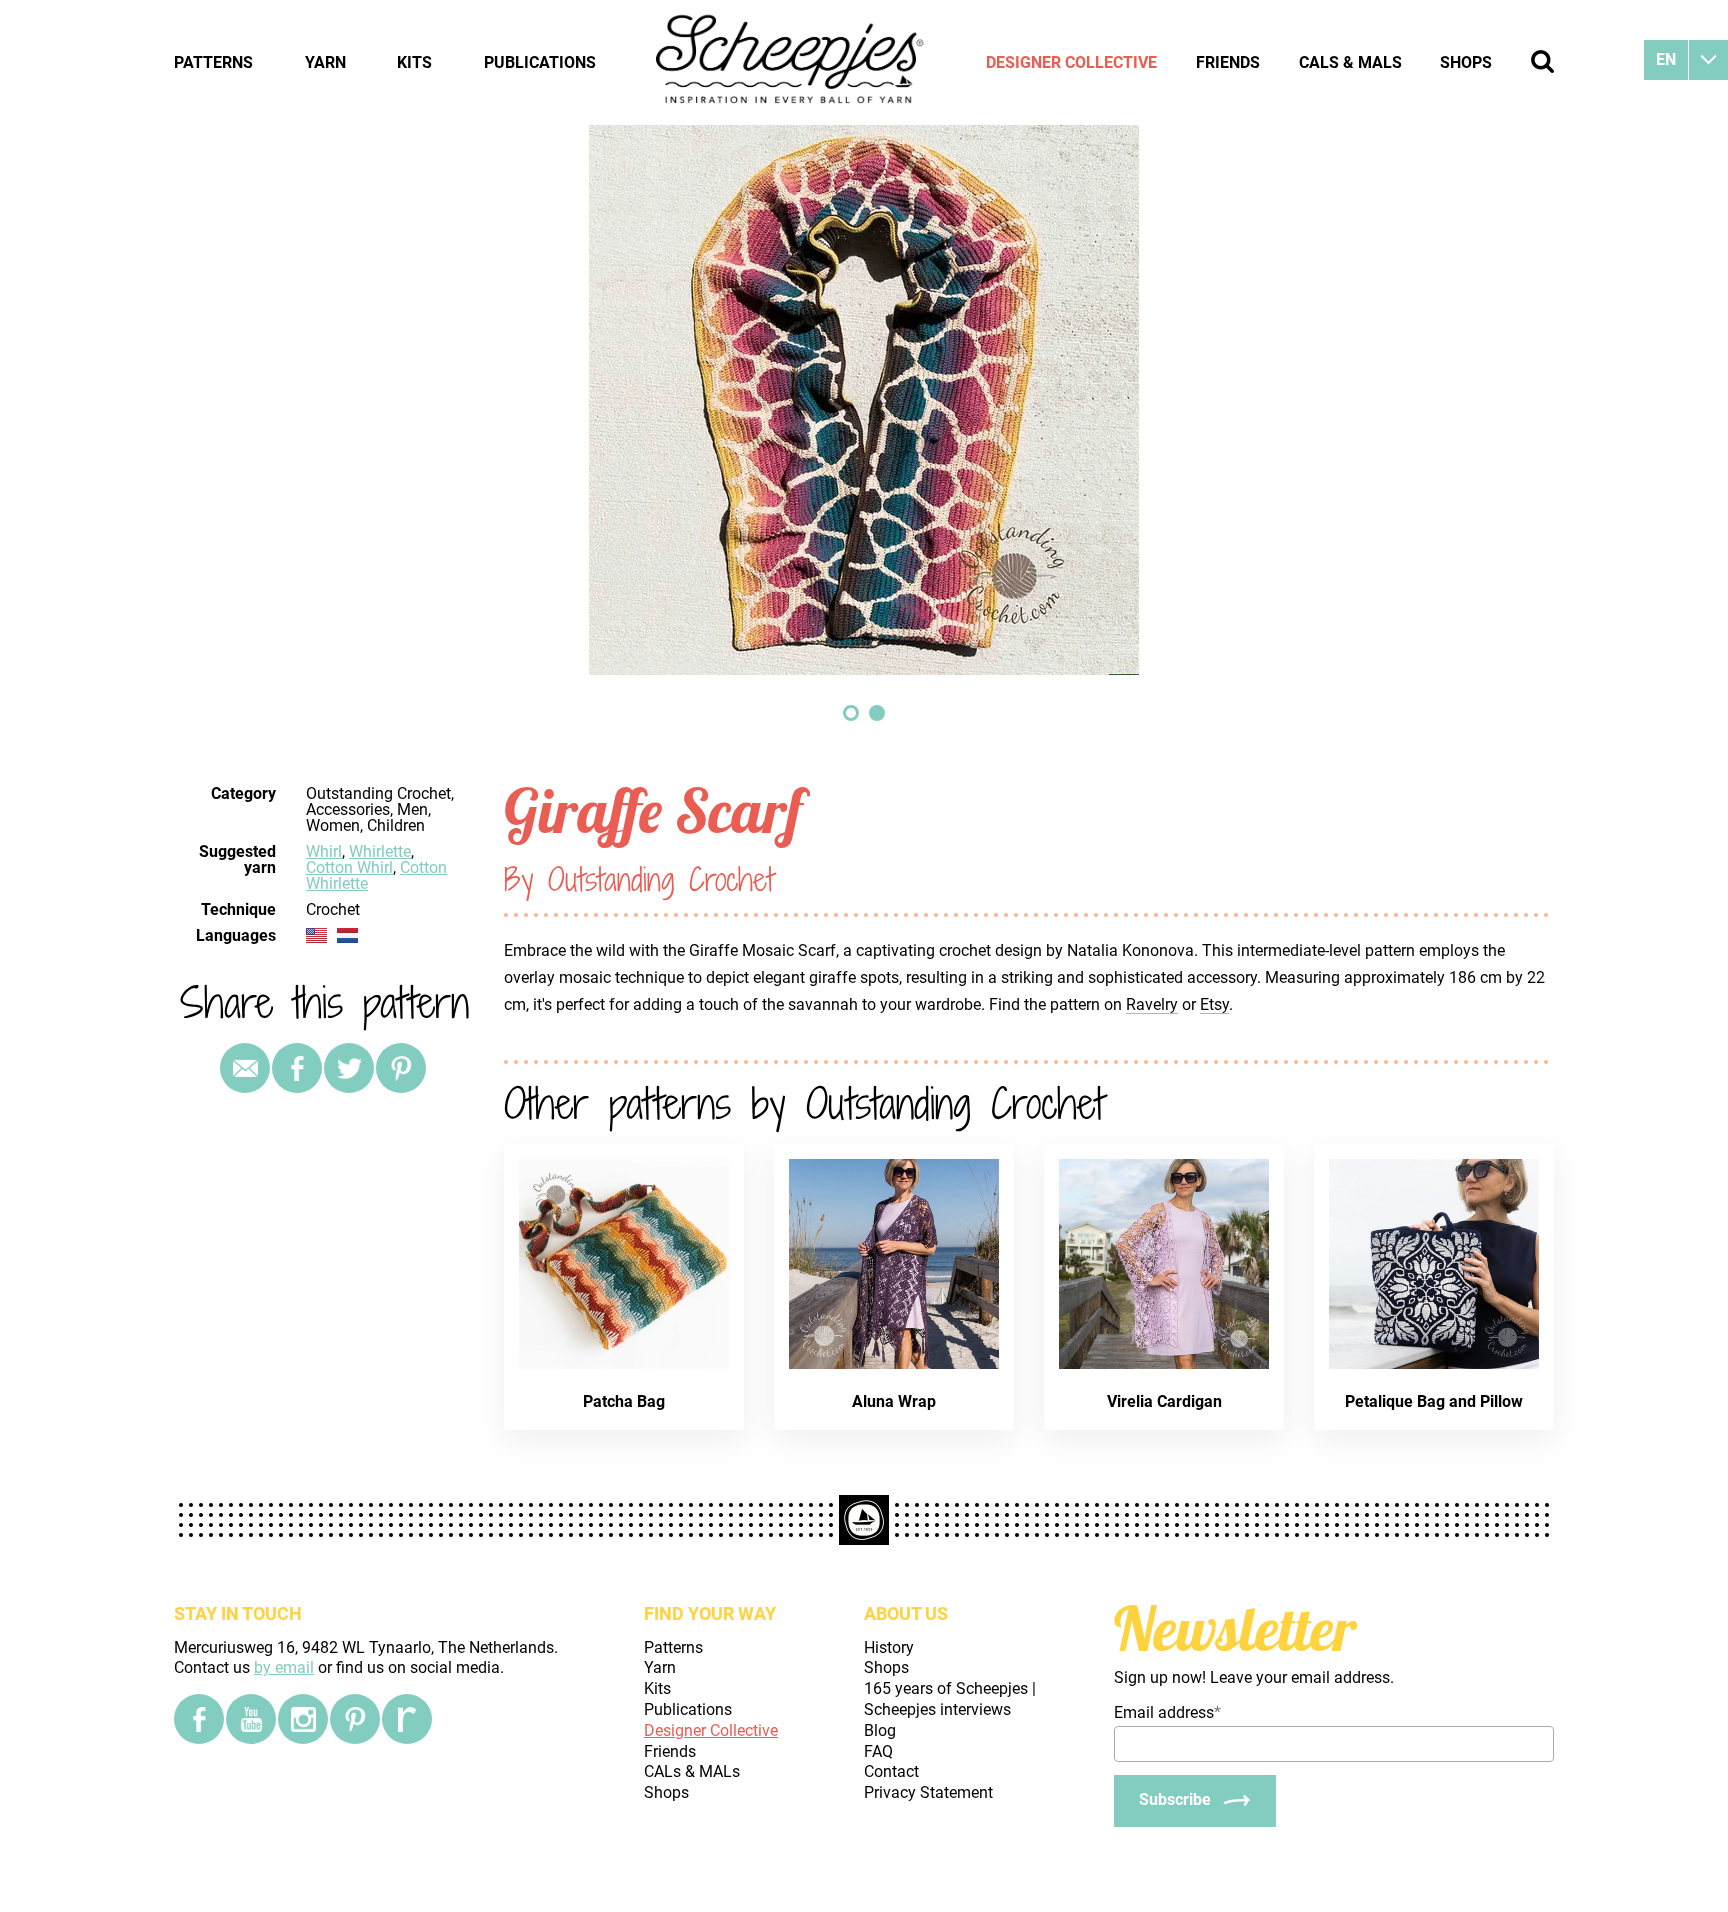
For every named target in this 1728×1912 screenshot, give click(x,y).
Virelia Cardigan (1164, 1401)
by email (284, 1667)
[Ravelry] (407, 1719)
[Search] (1542, 61)
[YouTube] (251, 1719)
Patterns (213, 62)
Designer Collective (1071, 62)
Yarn (325, 62)
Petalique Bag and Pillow (1434, 1401)
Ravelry (1152, 1004)
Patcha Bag (624, 1401)
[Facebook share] (297, 1068)
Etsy (1214, 1004)
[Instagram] (303, 1719)
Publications (540, 62)
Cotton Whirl (349, 867)
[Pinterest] (401, 1068)
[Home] (791, 62)
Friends (1228, 62)
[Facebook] (199, 1719)
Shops (1466, 62)
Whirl (324, 851)
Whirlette (380, 851)
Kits (414, 62)
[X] (349, 1068)
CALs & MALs (1350, 62)
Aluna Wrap (894, 1401)
